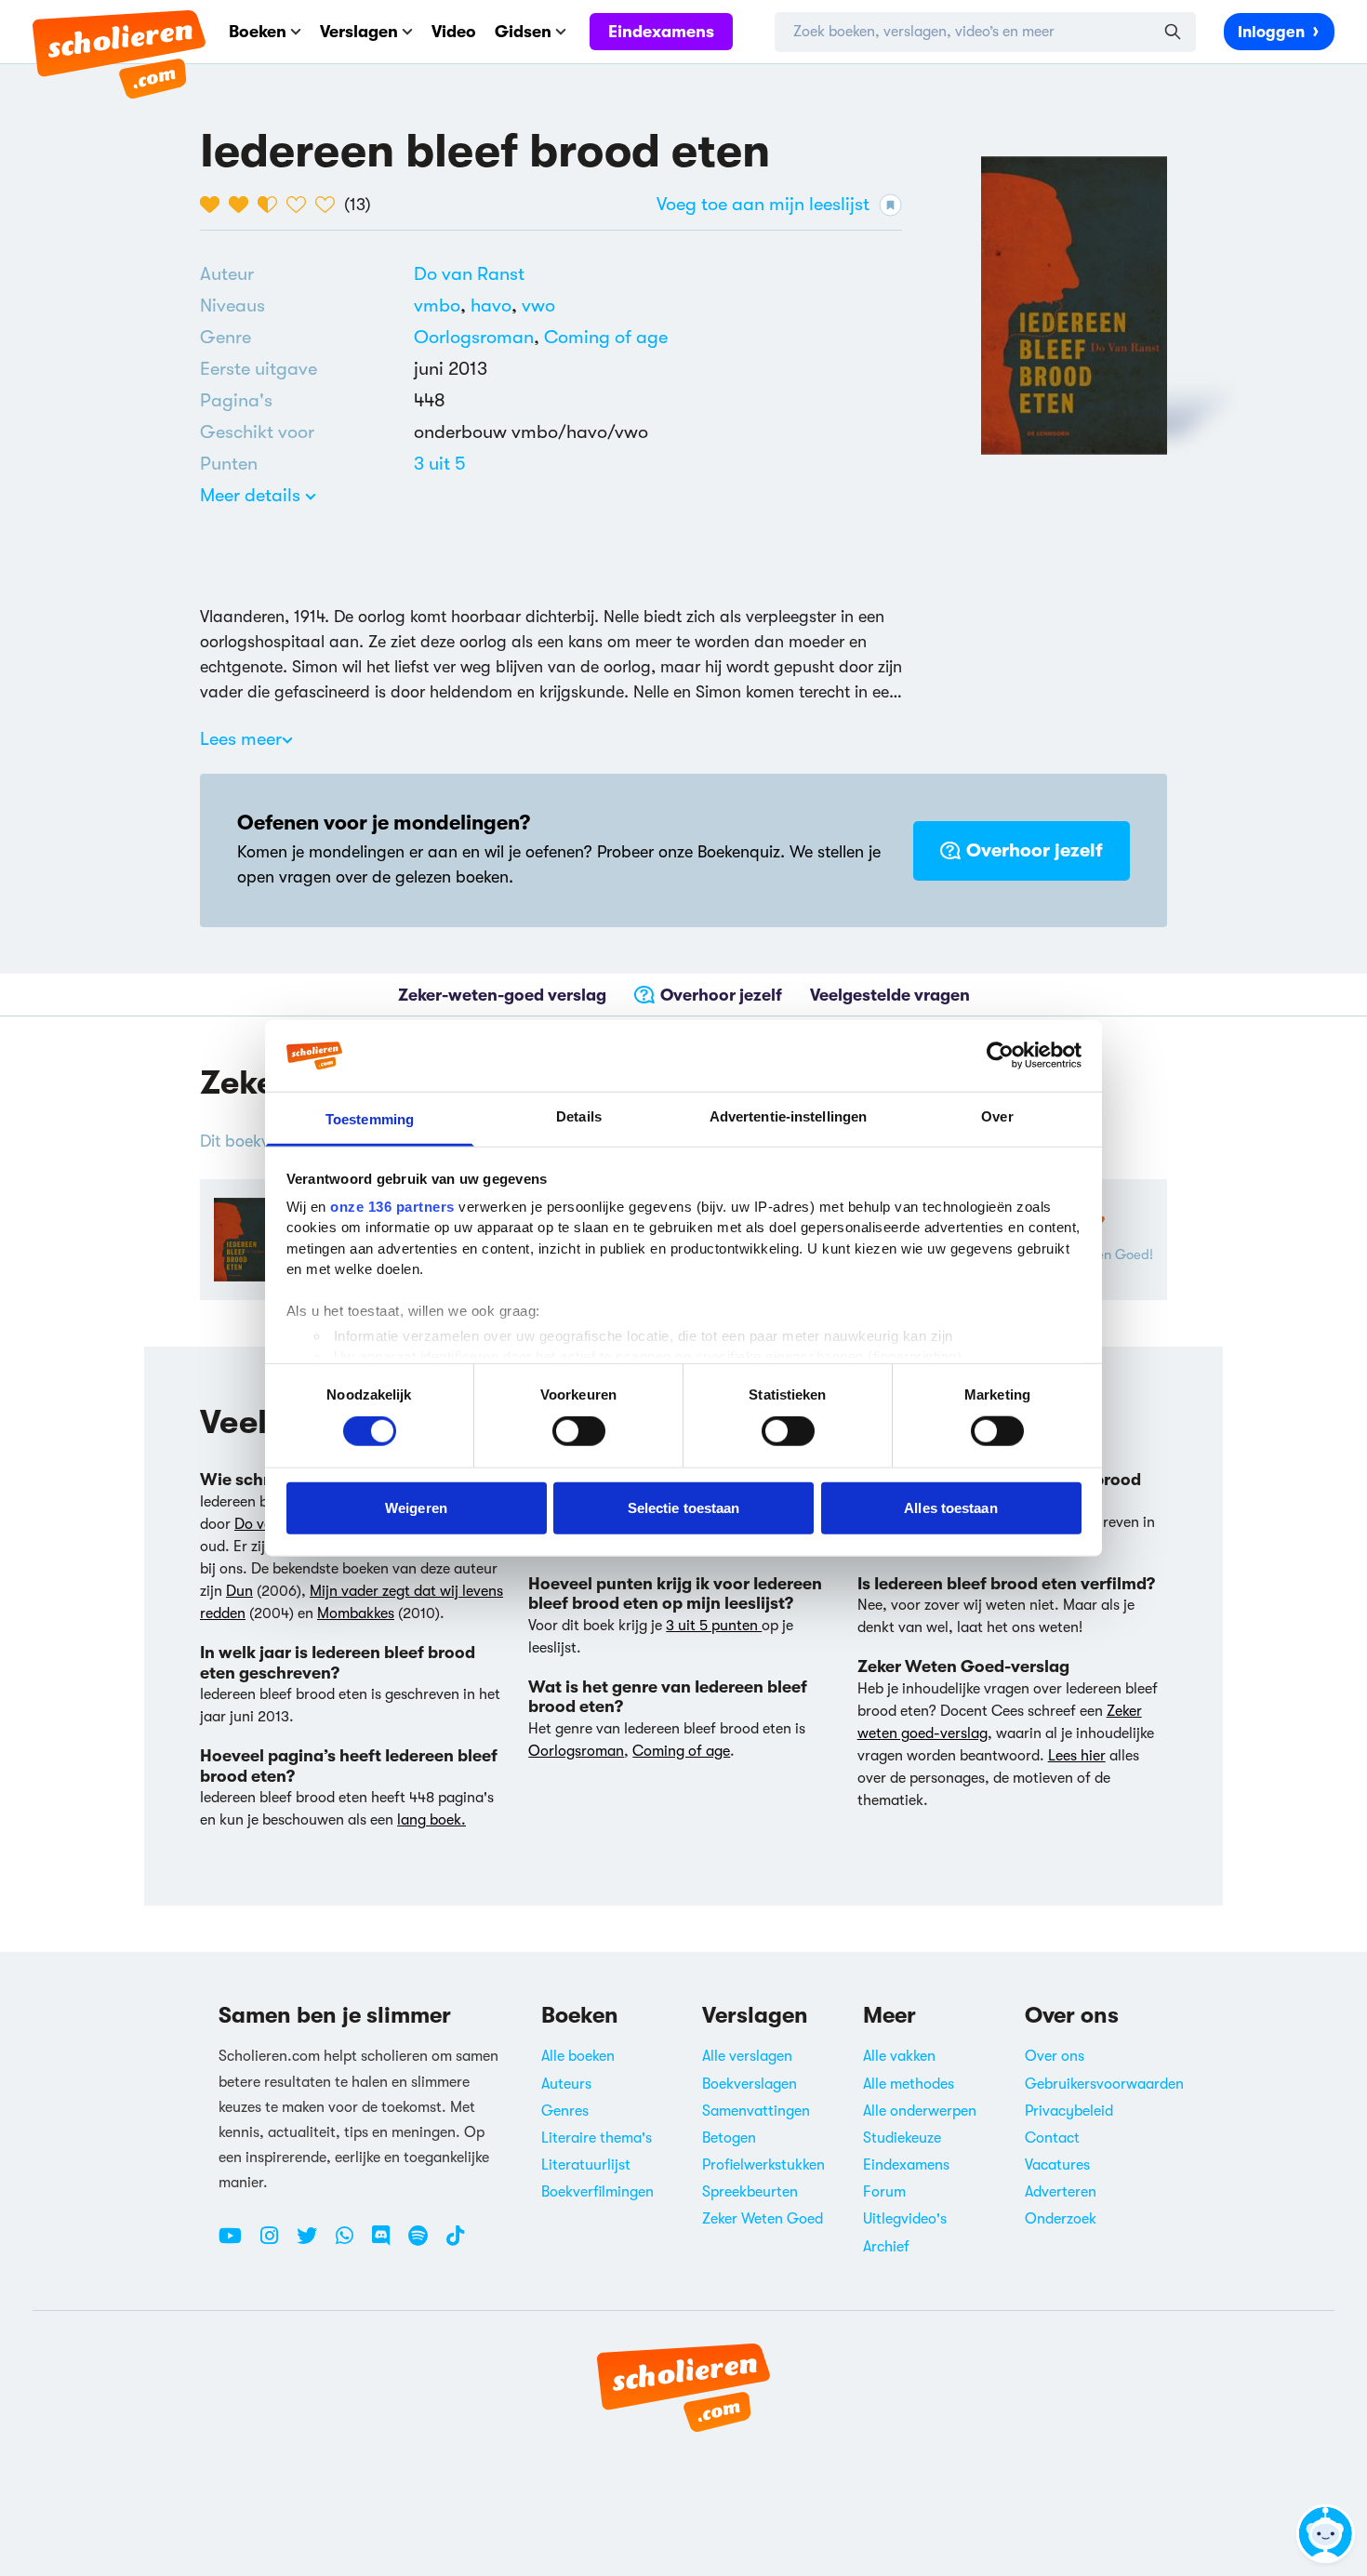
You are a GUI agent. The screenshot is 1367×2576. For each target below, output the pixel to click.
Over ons (1055, 2056)
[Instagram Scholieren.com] (276, 2243)
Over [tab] (997, 1116)
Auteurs (566, 2084)
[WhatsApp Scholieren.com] (352, 2243)
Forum (884, 2192)
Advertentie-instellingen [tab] (788, 1116)
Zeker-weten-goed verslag (502, 995)
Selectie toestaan (684, 1507)
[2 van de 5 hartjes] (243, 205)
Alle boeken (578, 2056)
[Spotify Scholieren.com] (425, 2243)
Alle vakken (899, 2056)
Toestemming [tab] (370, 1119)
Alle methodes (909, 2084)
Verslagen (359, 32)
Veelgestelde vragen (890, 995)
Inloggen (1271, 32)
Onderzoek (1061, 2219)
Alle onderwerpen (920, 2111)
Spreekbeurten (750, 2192)
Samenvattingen (756, 2111)
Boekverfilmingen (597, 2192)
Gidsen (523, 32)
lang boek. (431, 1820)
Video (454, 32)
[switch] (579, 1431)
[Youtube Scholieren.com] (237, 2243)
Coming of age (606, 337)
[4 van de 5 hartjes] (301, 205)
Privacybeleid (1069, 2111)
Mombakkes (356, 1613)
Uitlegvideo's (905, 2219)
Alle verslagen (747, 2056)
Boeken (258, 32)
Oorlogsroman (474, 337)
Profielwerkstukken (763, 2165)
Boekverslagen (750, 2084)
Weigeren (416, 1507)
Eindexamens (661, 32)
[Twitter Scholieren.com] (314, 2243)
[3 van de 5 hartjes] (272, 205)
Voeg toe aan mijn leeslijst (763, 204)
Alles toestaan (950, 1507)
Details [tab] (579, 1116)
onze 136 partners (392, 1207)
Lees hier (1077, 1756)
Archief (886, 2247)
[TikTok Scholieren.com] (455, 2243)
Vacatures (1057, 2165)
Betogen (729, 2138)
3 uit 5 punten (714, 1626)
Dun (239, 1591)
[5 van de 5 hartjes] (330, 205)
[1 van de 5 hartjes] (214, 205)
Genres (565, 2111)
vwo (538, 305)
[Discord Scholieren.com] (388, 2243)
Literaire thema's (597, 2138)
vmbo (442, 305)
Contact (1052, 2138)
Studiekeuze (902, 2138)
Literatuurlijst (586, 2165)
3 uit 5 (440, 464)
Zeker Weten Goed (763, 2219)
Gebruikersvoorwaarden (1104, 2084)
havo (496, 305)
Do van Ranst (469, 274)
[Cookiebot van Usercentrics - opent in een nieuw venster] (1000, 1056)
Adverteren (1061, 2192)
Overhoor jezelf (1035, 850)
